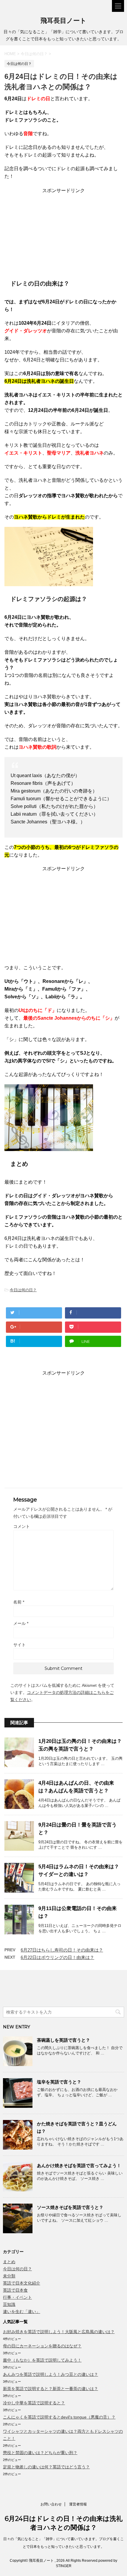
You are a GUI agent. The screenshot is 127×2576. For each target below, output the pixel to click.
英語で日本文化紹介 (22, 2283)
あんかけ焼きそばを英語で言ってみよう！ (79, 2165)
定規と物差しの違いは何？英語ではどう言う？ (46, 2467)
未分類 (9, 2276)
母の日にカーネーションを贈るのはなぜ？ (42, 2346)
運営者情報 (78, 2504)
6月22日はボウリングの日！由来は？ (57, 1957)
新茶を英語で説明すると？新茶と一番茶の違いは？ (51, 2389)
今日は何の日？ (23, 1290)
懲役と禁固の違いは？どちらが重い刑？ (40, 2453)
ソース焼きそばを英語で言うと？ (70, 2207)
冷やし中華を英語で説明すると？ (34, 2403)
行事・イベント (17, 2297)
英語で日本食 (15, 2290)
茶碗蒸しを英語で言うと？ (63, 2040)
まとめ (9, 2262)
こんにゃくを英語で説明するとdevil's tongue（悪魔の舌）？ (59, 2417)
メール (21, 1623)
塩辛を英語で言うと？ (59, 2082)
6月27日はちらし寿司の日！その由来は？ (62, 1950)
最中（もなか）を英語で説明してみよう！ (42, 2360)
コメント (22, 1526)
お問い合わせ (51, 2504)
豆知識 (9, 2304)
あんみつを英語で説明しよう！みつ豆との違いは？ (51, 2374)
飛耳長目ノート (63, 21)
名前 (19, 1602)
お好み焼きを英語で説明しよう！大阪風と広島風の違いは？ (59, 2332)
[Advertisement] (63, 231)
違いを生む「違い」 (22, 2312)
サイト (19, 1645)
